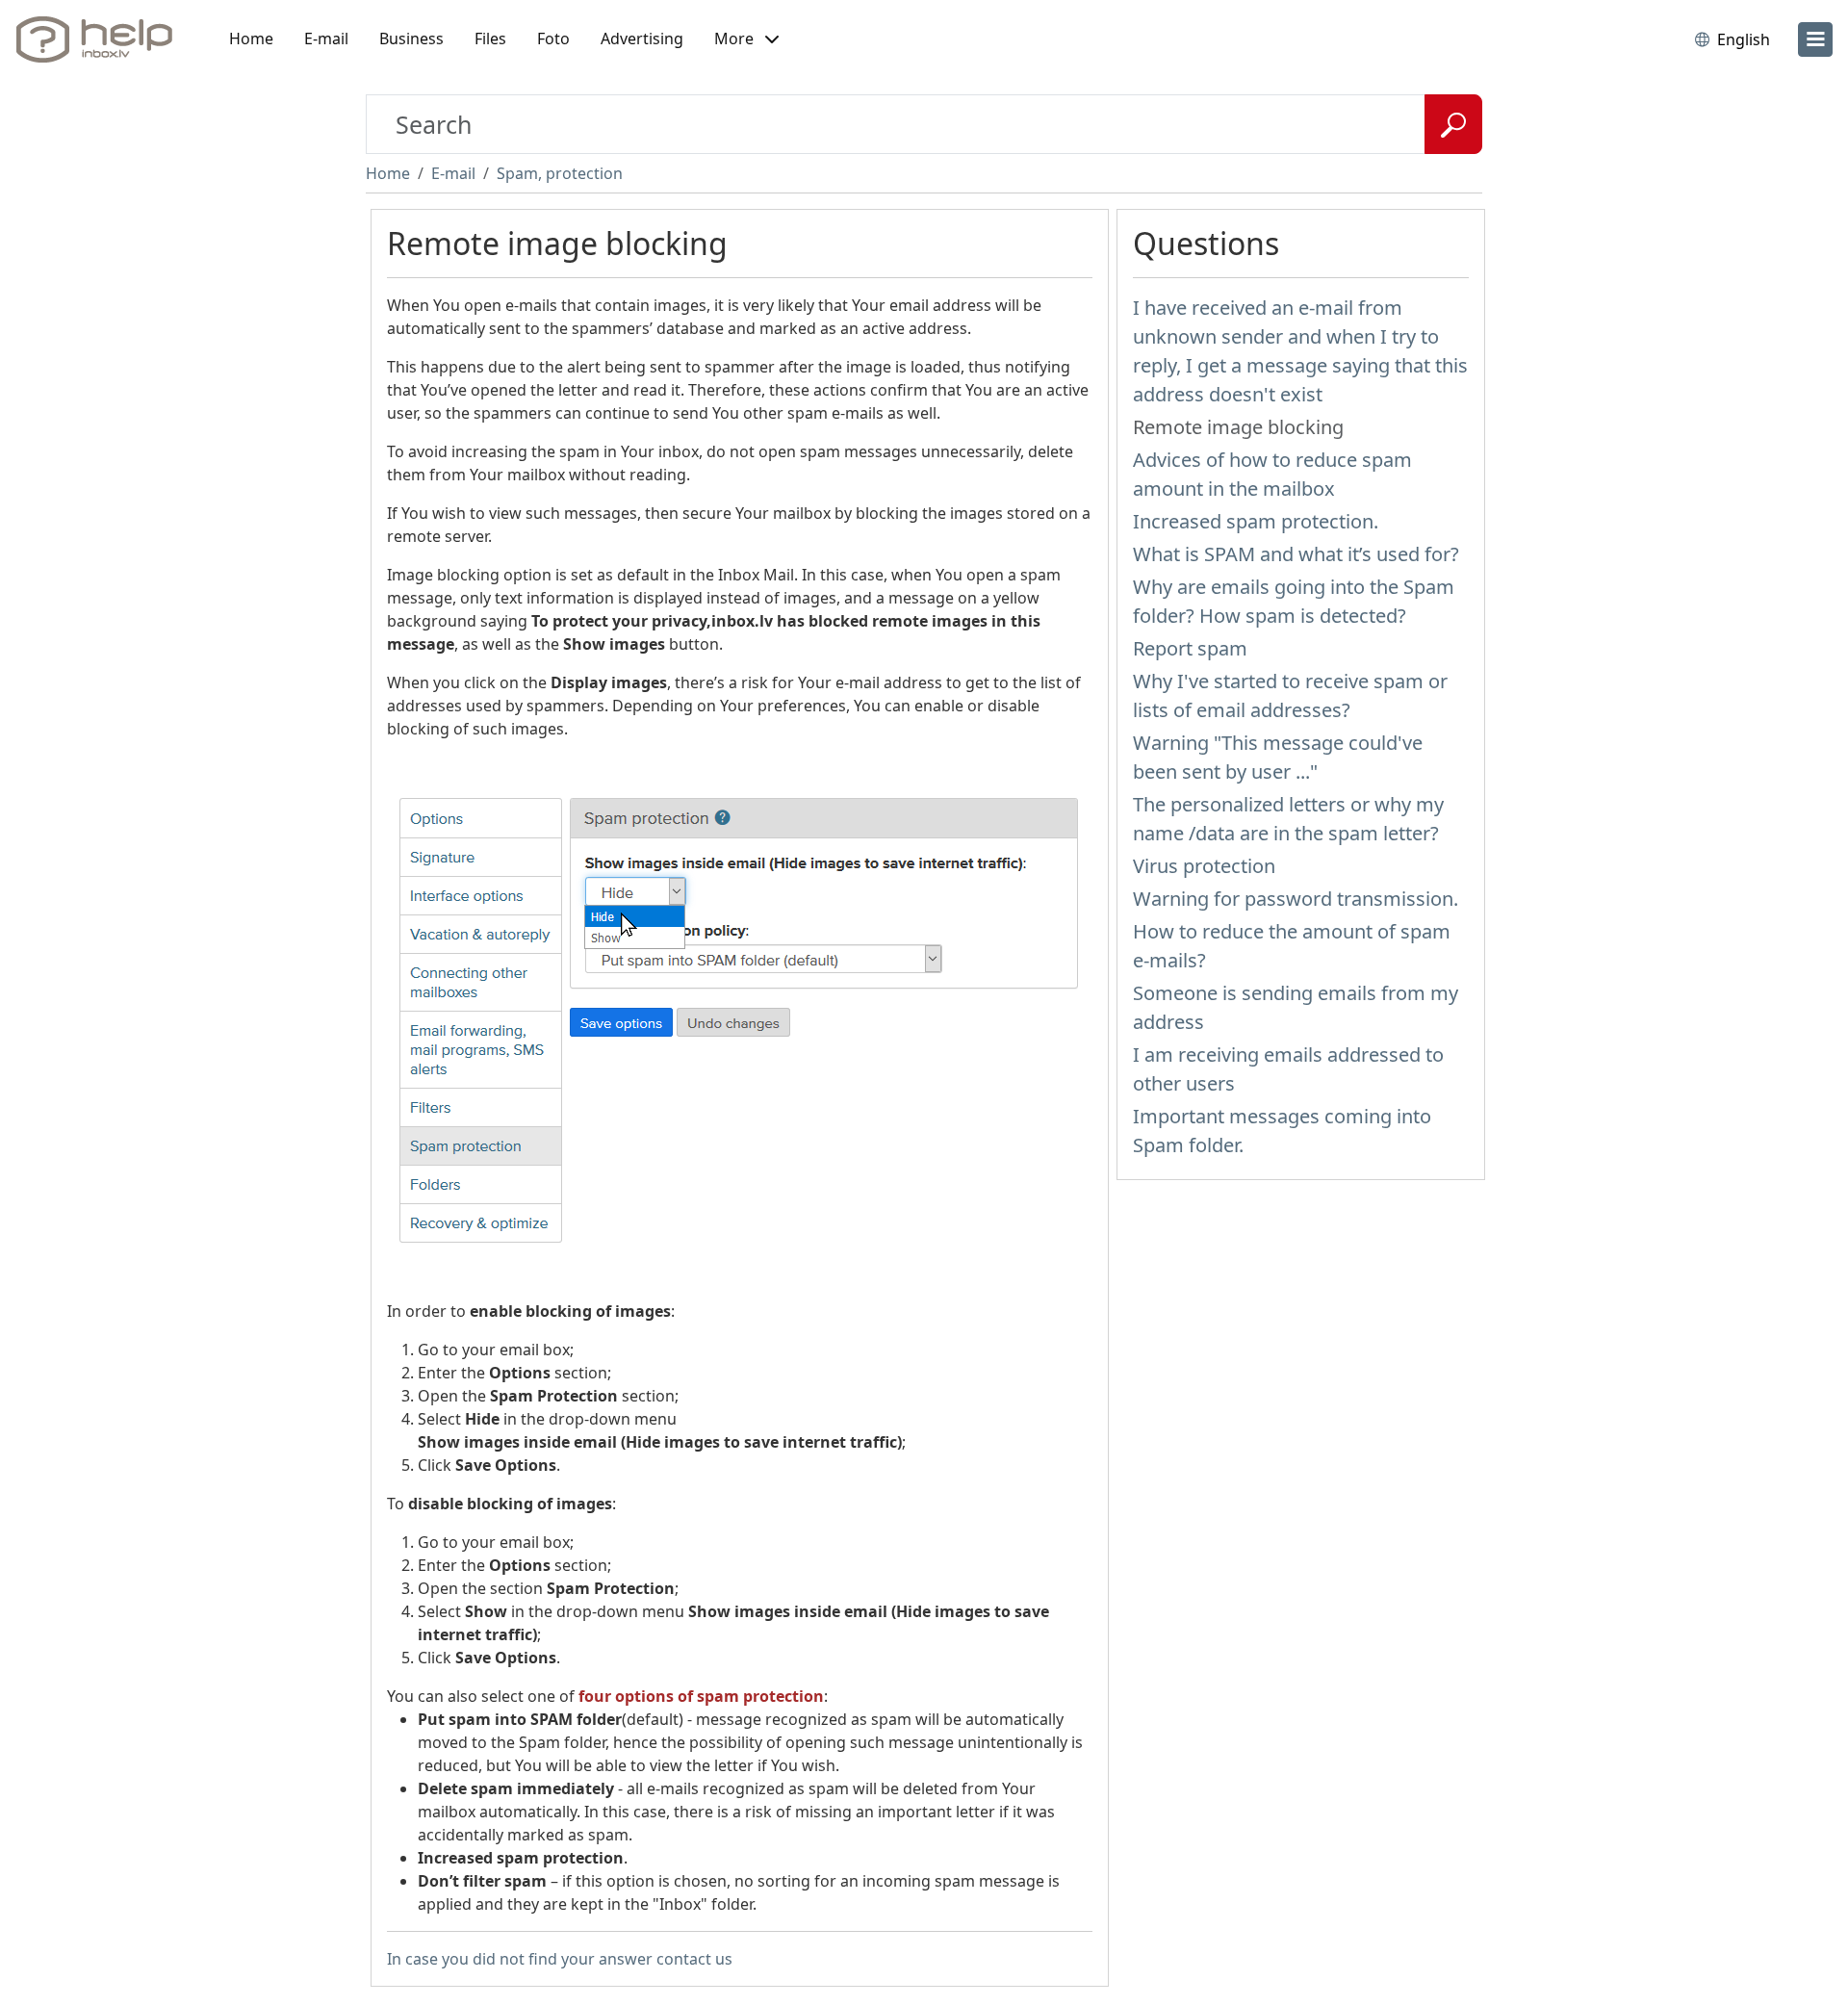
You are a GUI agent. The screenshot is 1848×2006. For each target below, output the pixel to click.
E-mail (326, 39)
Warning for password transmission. (1296, 899)
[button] (746, 39)
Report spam (1190, 648)
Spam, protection (560, 173)
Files (490, 39)
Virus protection (1204, 866)
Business (411, 39)
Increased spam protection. (1256, 521)
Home (251, 39)
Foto (553, 39)
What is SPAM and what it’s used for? (1296, 554)
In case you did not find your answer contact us (560, 1959)
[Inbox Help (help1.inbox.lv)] (101, 39)
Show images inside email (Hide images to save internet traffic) (660, 1442)
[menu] (1815, 39)
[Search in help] (1453, 124)
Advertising (642, 39)
